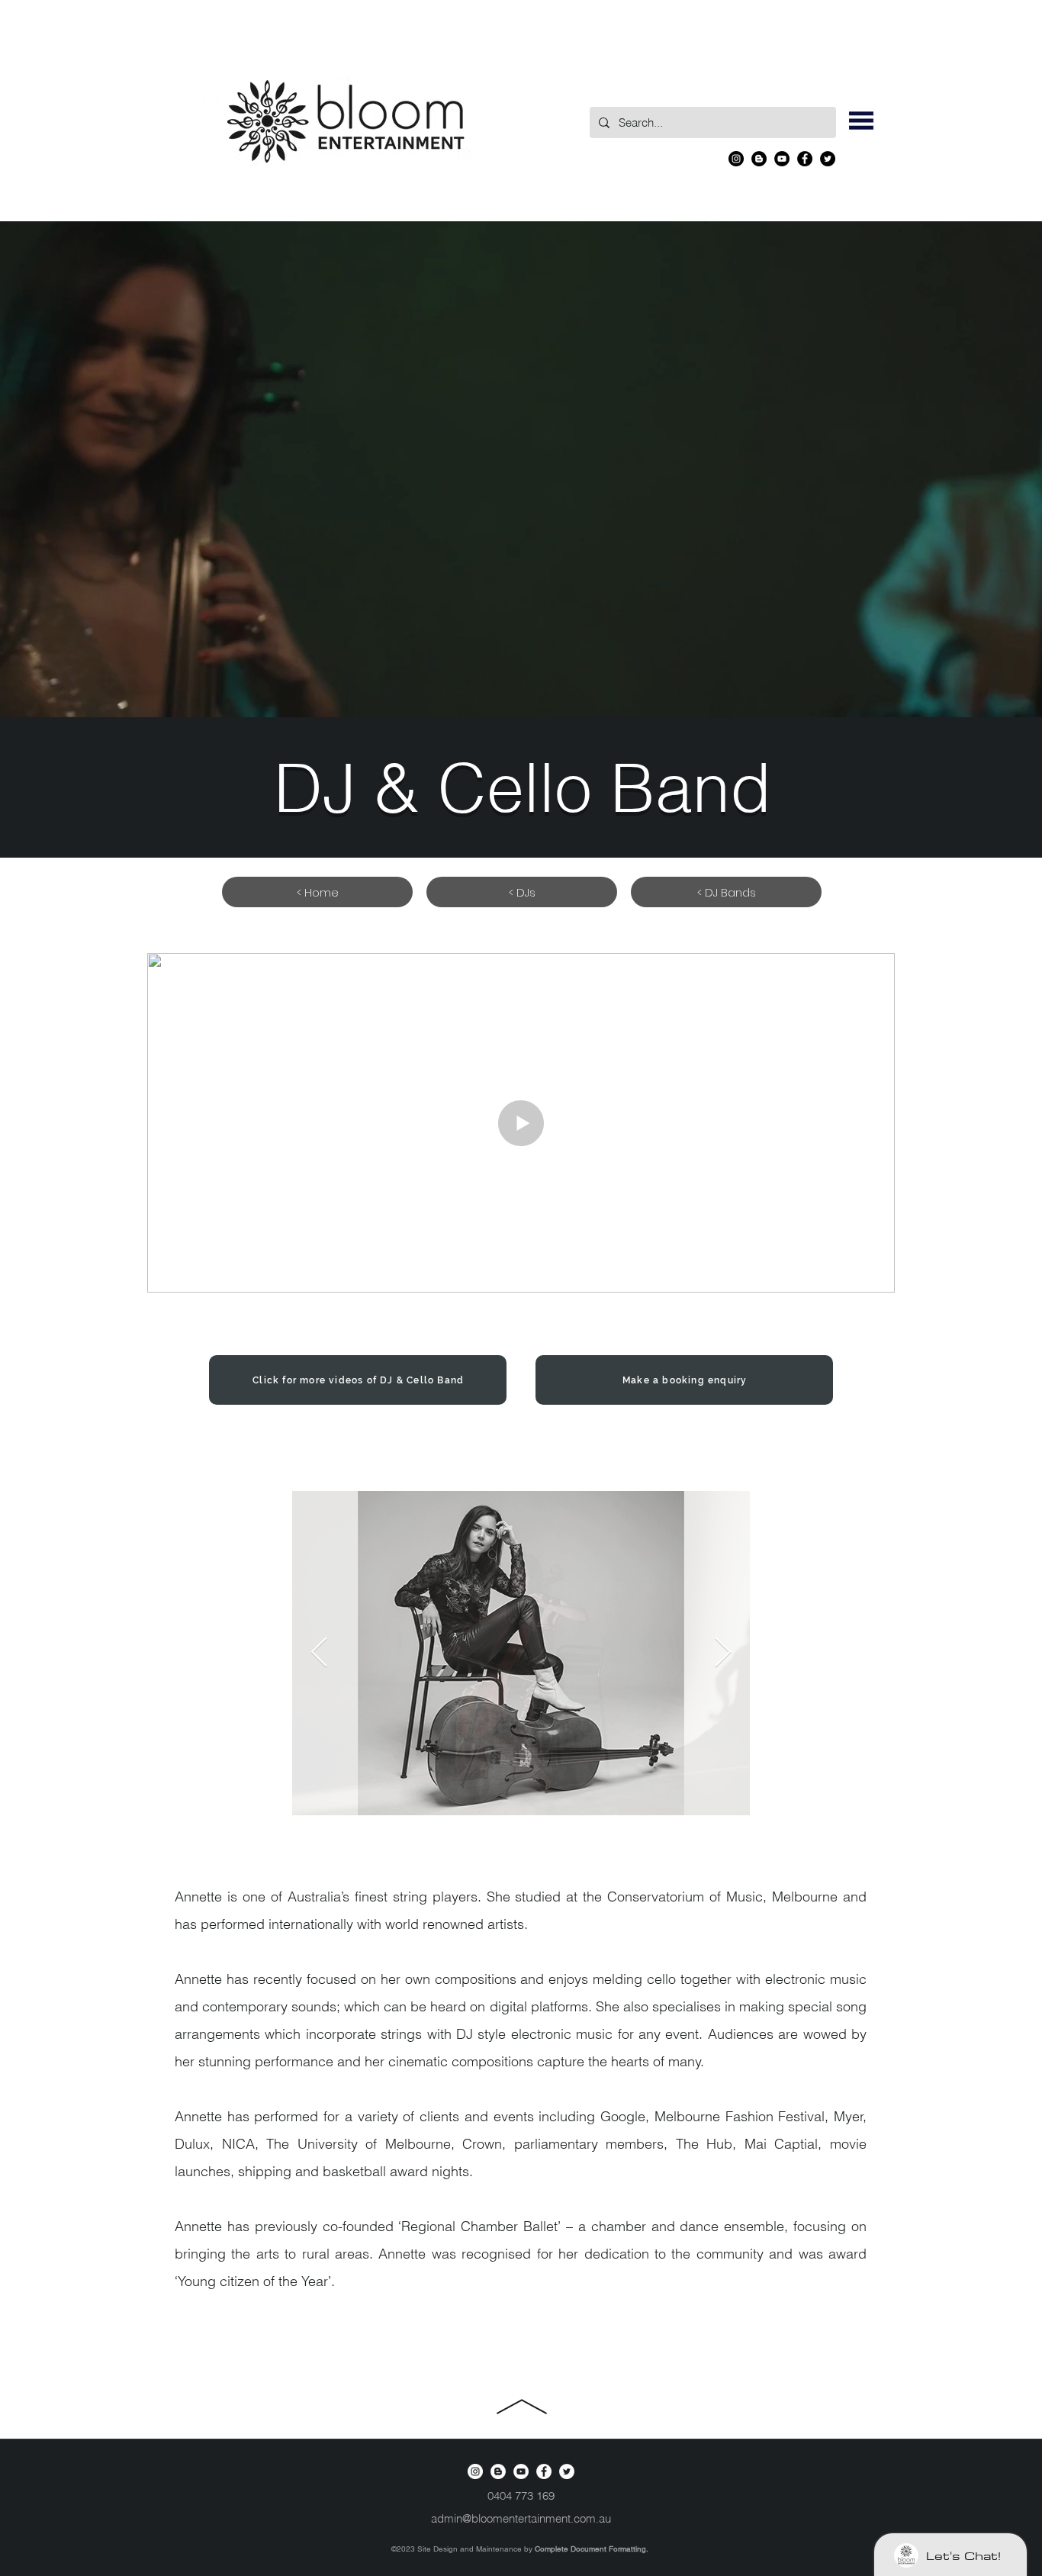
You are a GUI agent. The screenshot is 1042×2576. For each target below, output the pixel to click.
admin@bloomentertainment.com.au (521, 2518)
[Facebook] (805, 159)
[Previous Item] (319, 1653)
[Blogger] (759, 159)
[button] (861, 121)
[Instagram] (736, 159)
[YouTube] (782, 159)
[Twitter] (828, 159)
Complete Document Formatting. (592, 2549)
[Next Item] (723, 1653)
